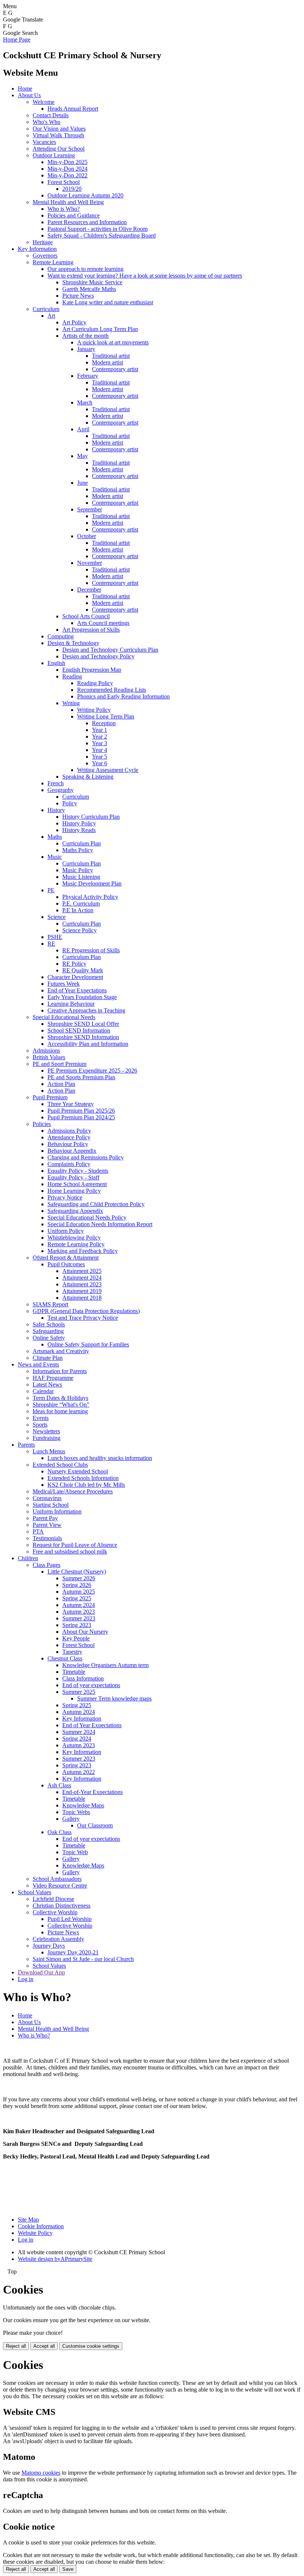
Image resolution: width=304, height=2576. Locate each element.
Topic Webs (76, 1812)
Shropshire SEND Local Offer (83, 1024)
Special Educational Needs (64, 1017)
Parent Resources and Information (87, 222)
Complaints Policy (69, 1164)
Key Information (37, 249)
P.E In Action (78, 910)
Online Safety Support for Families (88, 1344)
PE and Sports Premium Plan (81, 1077)
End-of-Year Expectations (92, 1792)
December (89, 590)
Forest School (64, 182)
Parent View (47, 1525)
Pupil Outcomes (66, 1264)
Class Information (83, 1678)
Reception (104, 723)
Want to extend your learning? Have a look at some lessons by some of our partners (145, 276)
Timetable (74, 1672)
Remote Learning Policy (76, 1244)
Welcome (44, 102)
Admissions (46, 1050)
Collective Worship (55, 1912)
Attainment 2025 (82, 1271)
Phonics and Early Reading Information (123, 696)
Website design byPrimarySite (55, 2259)
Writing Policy (94, 710)
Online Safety (49, 1338)
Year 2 (100, 737)
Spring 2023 (77, 1625)
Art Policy (74, 322)
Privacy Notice (65, 1197)
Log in (26, 1979)
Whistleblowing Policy (74, 1238)
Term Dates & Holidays (60, 1398)
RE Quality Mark (83, 970)
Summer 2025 (79, 1692)
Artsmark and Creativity (61, 1351)
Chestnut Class (65, 1658)
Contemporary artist (115, 369)
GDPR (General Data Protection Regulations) (86, 1311)
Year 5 (100, 757)
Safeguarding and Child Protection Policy (96, 1204)
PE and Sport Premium (60, 1064)
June (82, 483)
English (56, 663)
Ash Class (59, 1785)
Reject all (16, 2346)
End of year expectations (91, 1685)
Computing (61, 636)
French (56, 783)
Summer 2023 (79, 1618)
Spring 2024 (77, 1739)
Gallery (71, 1819)
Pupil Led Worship (70, 1919)
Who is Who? (64, 209)
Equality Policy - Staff (73, 1177)
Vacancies (44, 142)
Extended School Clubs (60, 1465)
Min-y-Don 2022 (67, 175)
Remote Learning (53, 262)
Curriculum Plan (82, 843)
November (90, 563)
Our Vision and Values (59, 129)
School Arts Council (86, 616)
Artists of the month (85, 336)
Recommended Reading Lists (112, 690)
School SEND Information (79, 1030)
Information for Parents (60, 1371)
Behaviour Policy (68, 1144)
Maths (55, 837)
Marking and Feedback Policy (83, 1251)
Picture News (78, 296)
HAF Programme (53, 1378)
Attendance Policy (69, 1137)
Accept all (44, 2346)
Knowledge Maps (83, 1805)
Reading (72, 676)
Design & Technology (73, 643)
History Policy (79, 823)
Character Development (75, 977)
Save (68, 2569)
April (83, 429)
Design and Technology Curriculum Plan (110, 650)
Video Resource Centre (60, 1886)
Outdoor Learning (54, 155)
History (56, 810)
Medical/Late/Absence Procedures (73, 1491)
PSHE (55, 937)
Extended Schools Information (83, 1478)
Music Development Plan (92, 883)
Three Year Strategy (71, 1104)
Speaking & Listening (88, 777)
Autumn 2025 (79, 1592)
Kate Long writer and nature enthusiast (108, 302)
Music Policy (78, 870)
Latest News (47, 1384)
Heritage (43, 242)
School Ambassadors (57, 1879)
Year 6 (100, 763)
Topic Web (75, 1852)
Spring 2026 (77, 1585)
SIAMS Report (50, 1304)
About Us (29, 95)
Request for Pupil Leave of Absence (75, 1545)
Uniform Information (57, 1511)
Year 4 (100, 750)
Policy (70, 803)
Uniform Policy (66, 1231)
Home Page (17, 40)
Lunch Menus (49, 1451)
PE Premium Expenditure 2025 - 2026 (92, 1071)
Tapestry (72, 1652)
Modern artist (108, 362)
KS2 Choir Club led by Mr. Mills (86, 1485)
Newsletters (46, 1431)
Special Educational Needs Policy (87, 1217)
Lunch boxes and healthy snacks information (100, 1458)
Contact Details (51, 115)
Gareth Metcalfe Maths (89, 289)
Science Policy (80, 930)
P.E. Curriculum (81, 904)
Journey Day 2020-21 (73, 1952)
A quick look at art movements (113, 342)
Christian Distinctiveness (62, 1906)
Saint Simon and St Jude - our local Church (83, 1959)
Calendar (43, 1391)
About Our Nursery (85, 1632)
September (90, 509)
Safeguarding (48, 1331)
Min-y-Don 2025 (67, 162)
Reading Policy (95, 683)
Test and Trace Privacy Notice (83, 1318)
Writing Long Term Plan (106, 716)
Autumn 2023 (79, 1612)
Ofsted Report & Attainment (66, 1258)
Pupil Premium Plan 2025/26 (81, 1111)
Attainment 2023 (82, 1284)
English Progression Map (92, 670)
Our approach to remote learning (85, 269)
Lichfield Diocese (53, 1899)
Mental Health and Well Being (68, 202)
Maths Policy (78, 850)
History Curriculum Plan (91, 817)
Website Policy (35, 2233)
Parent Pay (45, 1518)
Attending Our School (59, 149)
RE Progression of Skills (91, 950)
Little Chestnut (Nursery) (77, 1572)
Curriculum (46, 309)
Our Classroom (95, 1825)
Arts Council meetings (103, 623)
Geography (61, 790)
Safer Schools (49, 1324)
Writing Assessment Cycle (108, 770)
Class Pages (47, 1565)
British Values (49, 1057)
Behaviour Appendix (72, 1151)
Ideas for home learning (60, 1411)
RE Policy (74, 964)
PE (51, 890)
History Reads (79, 830)
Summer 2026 (79, 1578)
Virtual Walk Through (58, 135)
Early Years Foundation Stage (82, 997)
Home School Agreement (77, 1184)
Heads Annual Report (73, 109)
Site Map (28, 2220)
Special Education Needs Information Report (100, 1224)
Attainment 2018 (82, 1298)
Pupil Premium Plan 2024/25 (81, 1117)
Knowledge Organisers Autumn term (105, 1665)
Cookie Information (41, 2226)
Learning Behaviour (71, 1004)
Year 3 (100, 743)
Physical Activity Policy (90, 897)
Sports (40, 1425)
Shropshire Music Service (92, 282)
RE (51, 944)
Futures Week (64, 984)
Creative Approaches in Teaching (86, 1010)
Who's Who (47, 122)
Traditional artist (111, 356)
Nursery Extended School (78, 1471)
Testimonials (47, 1538)
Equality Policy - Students (78, 1171)
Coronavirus (47, 1498)
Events (41, 1418)
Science (57, 917)
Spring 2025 (77, 1598)
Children (28, 1558)
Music (55, 857)
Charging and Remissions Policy (86, 1157)
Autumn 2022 (79, 1772)
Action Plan (61, 1084)
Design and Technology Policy (98, 656)
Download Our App (41, 1972)
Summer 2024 (79, 1732)
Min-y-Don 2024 (67, 169)
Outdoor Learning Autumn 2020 (85, 195)
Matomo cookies (41, 2473)
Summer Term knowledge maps (114, 1698)
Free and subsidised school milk (70, 1552)
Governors (45, 256)
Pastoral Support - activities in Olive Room (98, 229)
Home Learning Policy (74, 1191)
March (85, 402)
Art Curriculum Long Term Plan (100, 329)
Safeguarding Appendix (75, 1211)
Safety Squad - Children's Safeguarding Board (102, 235)
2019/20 (72, 189)
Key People (76, 1638)
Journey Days (49, 1946)
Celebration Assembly (58, 1939)
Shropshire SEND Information (83, 1037)
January (86, 349)
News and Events (38, 1364)
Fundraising (47, 1438)
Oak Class (60, 1832)
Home (25, 89)
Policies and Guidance (74, 215)
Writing (71, 703)
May (82, 456)
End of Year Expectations (77, 990)
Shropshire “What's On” (61, 1405)
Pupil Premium (50, 1097)
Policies (42, 1124)
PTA (38, 1531)
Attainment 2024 (82, 1278)
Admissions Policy (69, 1131)
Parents (26, 1445)
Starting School (51, 1505)
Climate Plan (48, 1358)
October (87, 536)
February (88, 376)
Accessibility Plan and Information (88, 1044)
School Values (34, 1892)
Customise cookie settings (91, 2346)
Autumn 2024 (79, 1605)
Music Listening (81, 877)
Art (51, 316)
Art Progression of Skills (91, 630)
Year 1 (100, 730)
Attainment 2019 (82, 1291)
